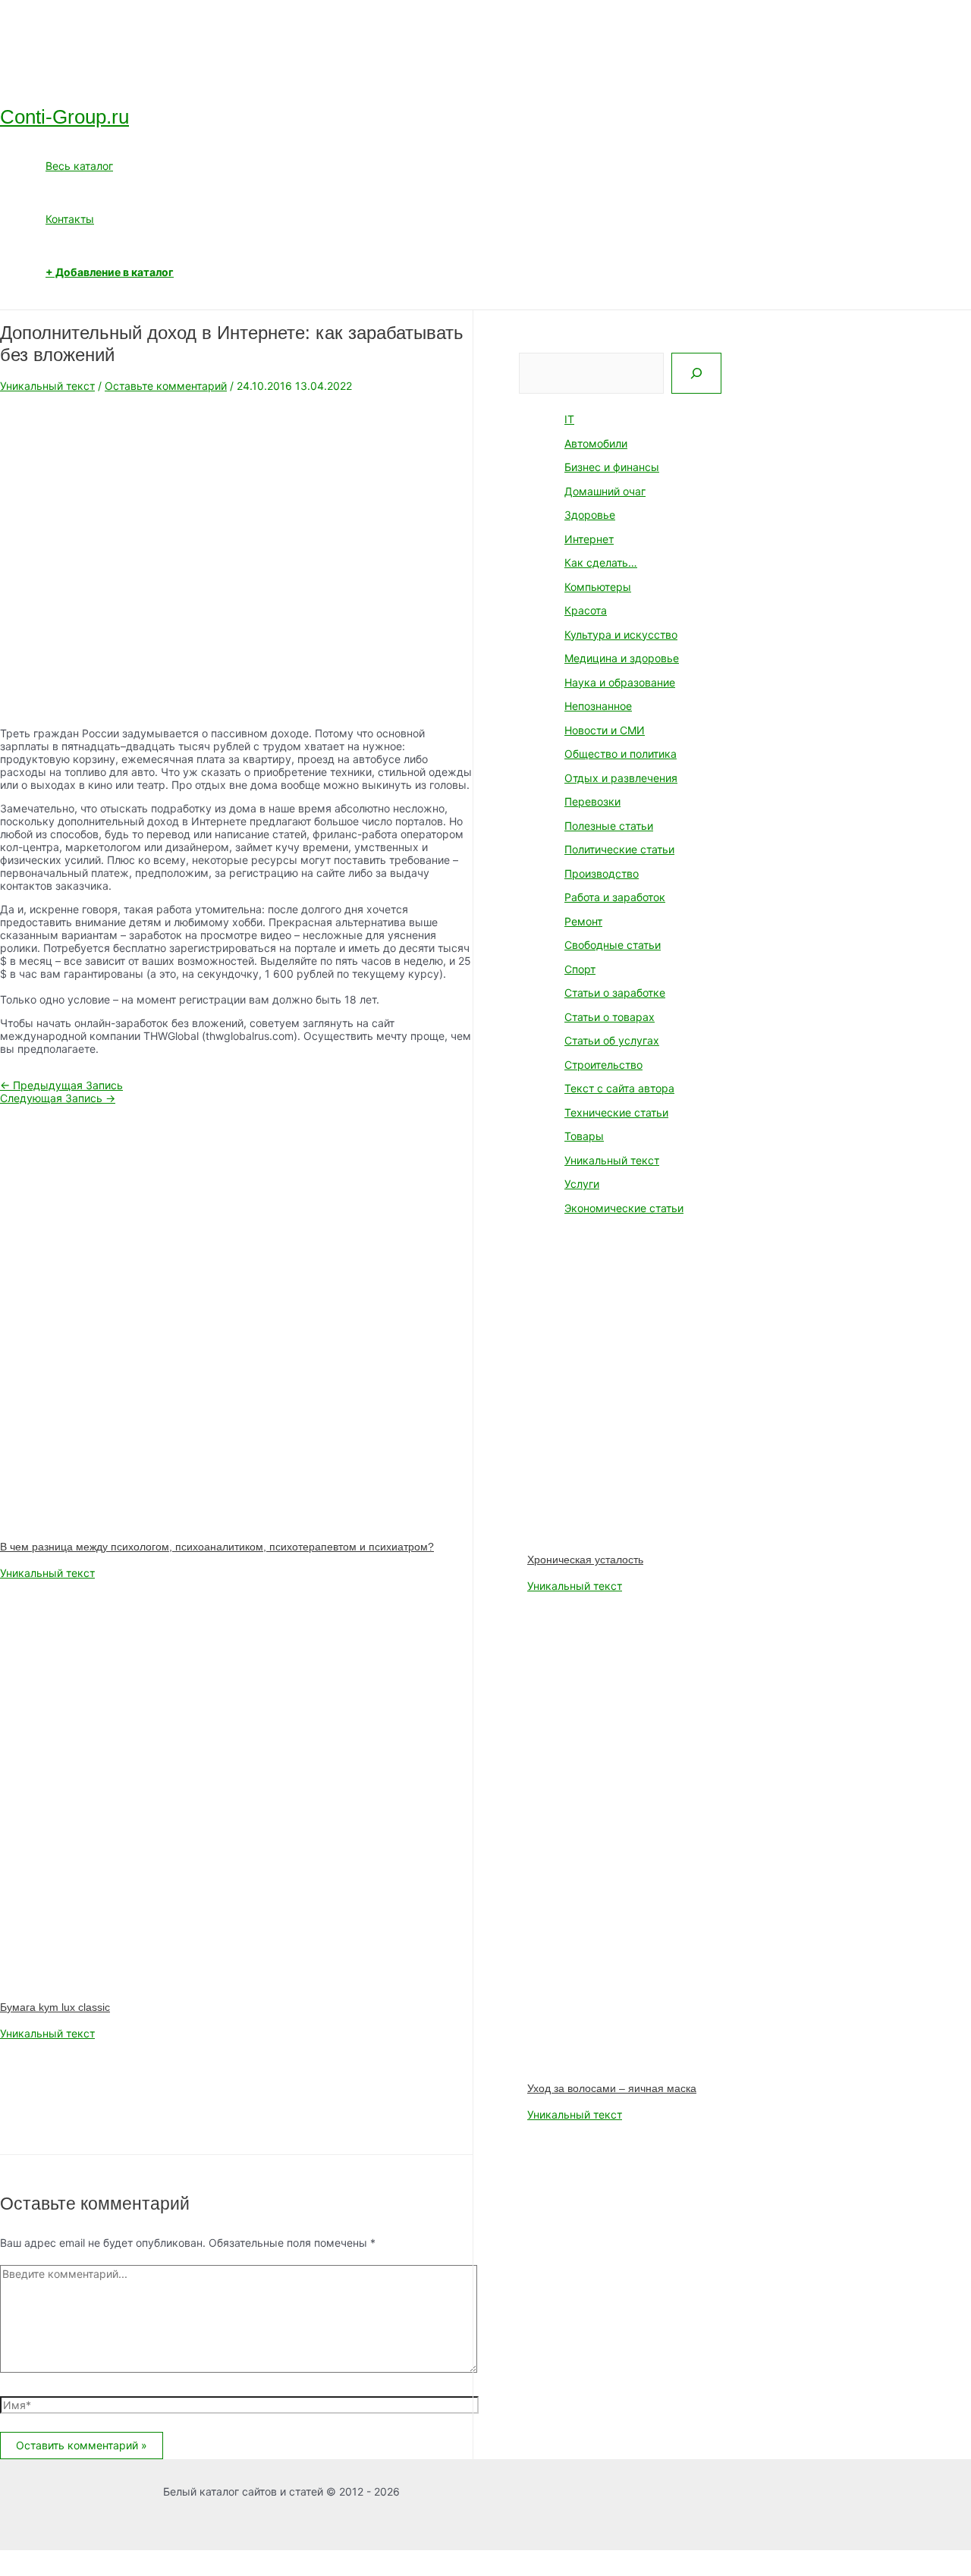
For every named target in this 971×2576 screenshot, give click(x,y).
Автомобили (596, 443)
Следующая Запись (58, 1098)
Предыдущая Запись (61, 1085)
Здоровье (590, 515)
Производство (602, 873)
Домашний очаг (605, 491)
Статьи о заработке (615, 993)
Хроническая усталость (585, 1560)
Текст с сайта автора (619, 1088)
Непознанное (598, 706)
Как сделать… (601, 562)
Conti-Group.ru (64, 117)
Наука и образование (620, 682)
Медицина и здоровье (622, 658)
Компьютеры (598, 587)
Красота (586, 610)
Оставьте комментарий (166, 386)
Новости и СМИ (605, 730)
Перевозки (592, 801)
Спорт (580, 969)
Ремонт (583, 921)
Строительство (603, 1065)
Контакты (70, 219)
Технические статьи (616, 1112)
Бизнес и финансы (612, 467)
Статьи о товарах (610, 1017)
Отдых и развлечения (621, 778)
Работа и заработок (615, 897)
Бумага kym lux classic (55, 2007)
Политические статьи (619, 849)
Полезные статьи (609, 826)
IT (569, 419)
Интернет (589, 539)
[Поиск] (696, 373)
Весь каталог (79, 166)
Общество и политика (621, 754)
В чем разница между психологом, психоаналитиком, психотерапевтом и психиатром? (217, 1547)
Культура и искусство (621, 635)
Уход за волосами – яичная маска (612, 2088)
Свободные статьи (613, 945)
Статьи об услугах (612, 1040)
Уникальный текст (47, 386)
